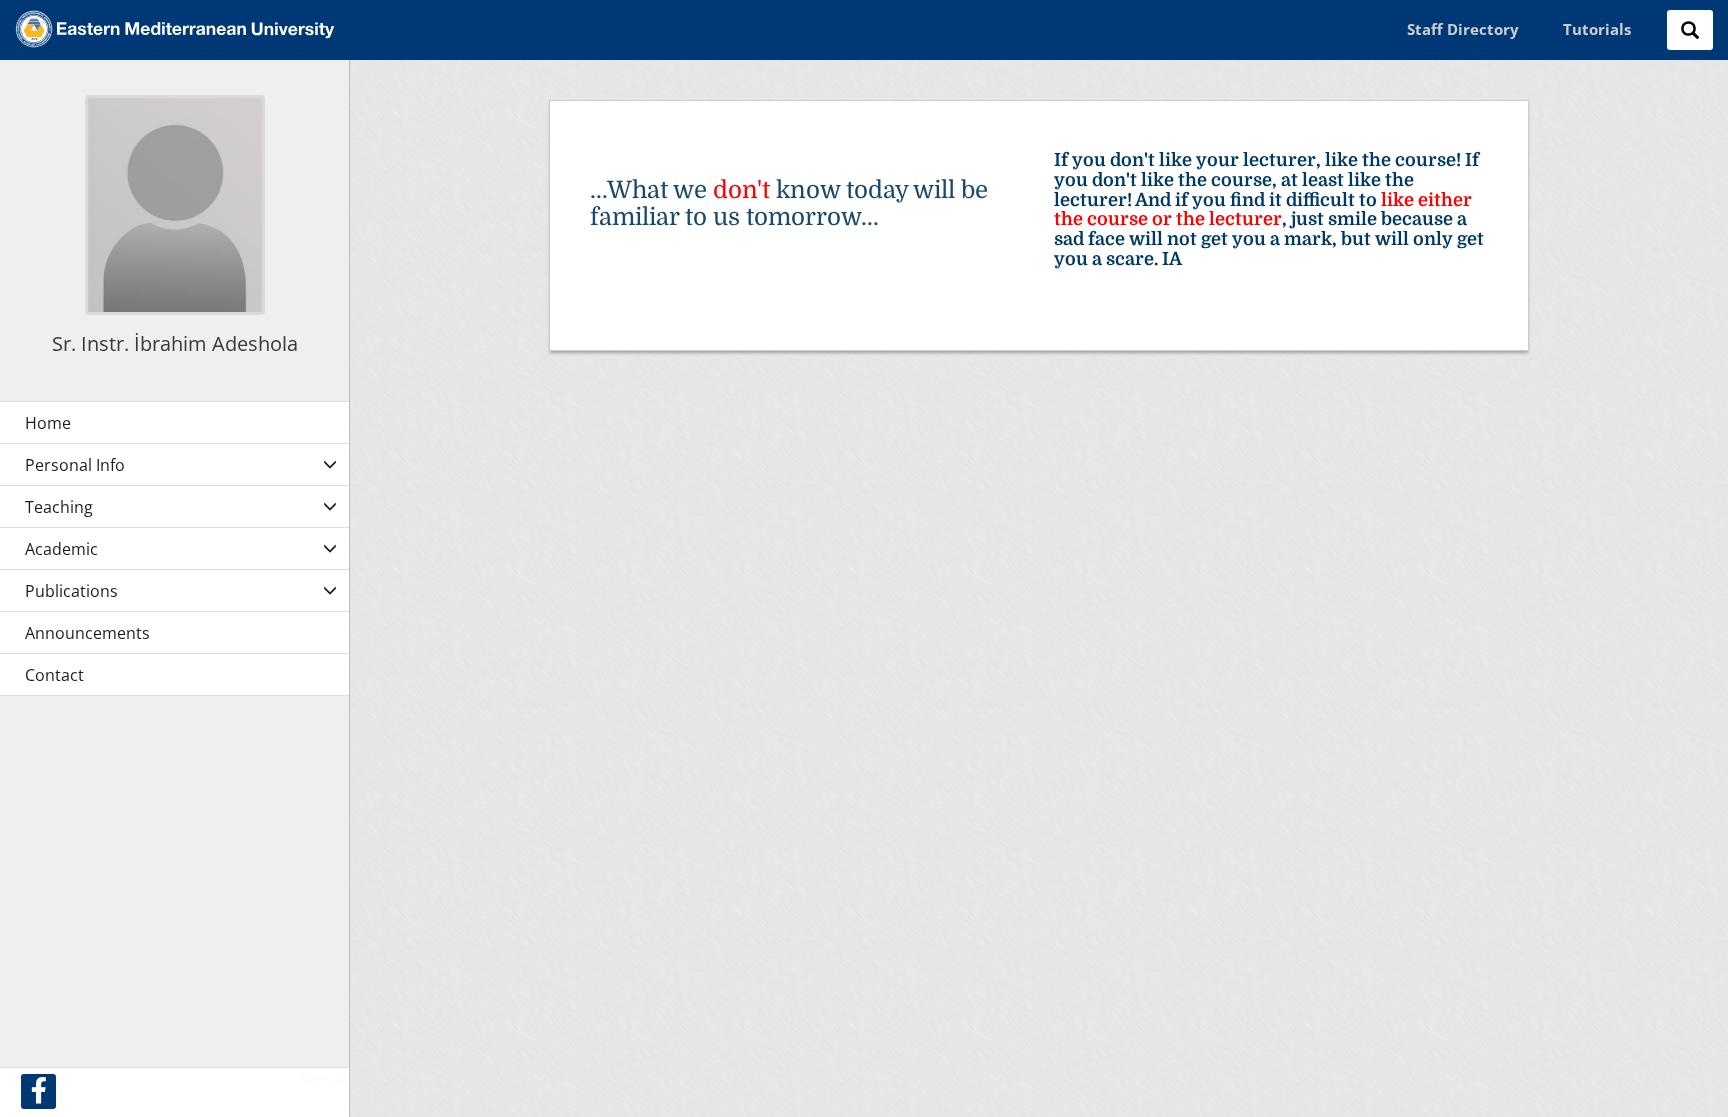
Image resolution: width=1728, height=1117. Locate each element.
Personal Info (75, 465)
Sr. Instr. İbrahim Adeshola (175, 343)
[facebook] (38, 1091)
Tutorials (1597, 29)
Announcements (87, 633)
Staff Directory (1463, 29)
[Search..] (1690, 30)
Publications (71, 591)
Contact (54, 675)
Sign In (324, 1079)
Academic (61, 549)
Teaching (59, 507)
